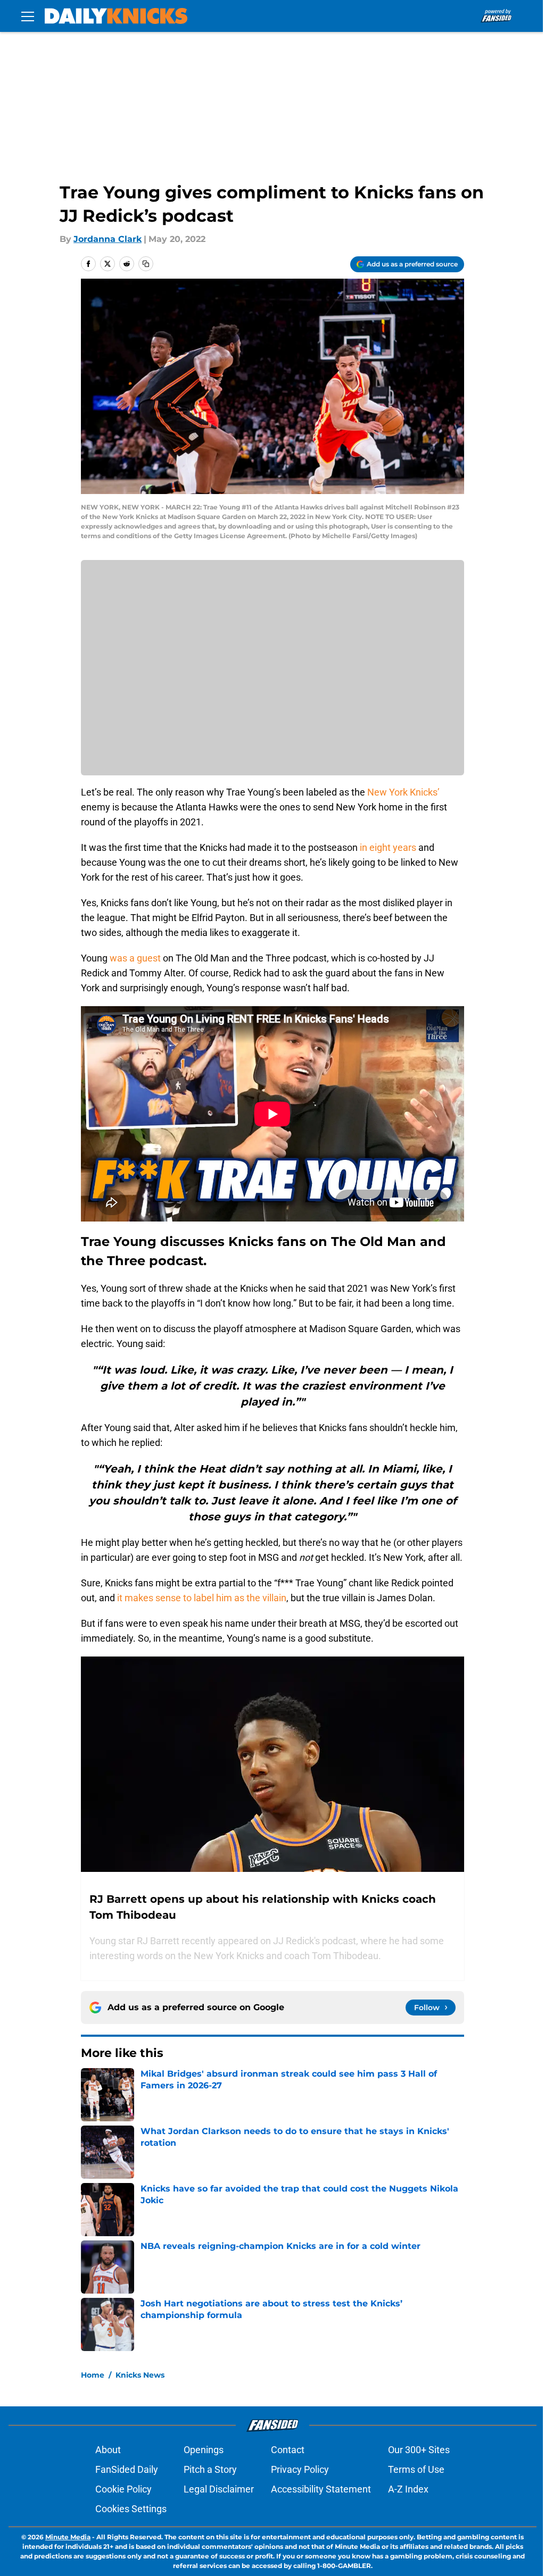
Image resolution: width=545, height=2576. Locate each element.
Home (93, 2375)
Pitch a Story (210, 2469)
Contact (288, 2450)
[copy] (146, 264)
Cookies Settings (131, 2509)
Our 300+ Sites (419, 2450)
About (108, 2450)
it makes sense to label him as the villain (202, 1598)
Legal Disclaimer (219, 2489)
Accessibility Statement (321, 2489)
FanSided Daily (127, 2469)
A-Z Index (408, 2489)
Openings (204, 2450)
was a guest (135, 958)
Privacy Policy (300, 2469)
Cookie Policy (123, 2489)
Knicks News (140, 2375)
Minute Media (68, 2537)
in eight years (387, 847)
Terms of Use (416, 2469)
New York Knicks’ (403, 792)
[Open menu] (28, 16)
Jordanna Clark (108, 239)
